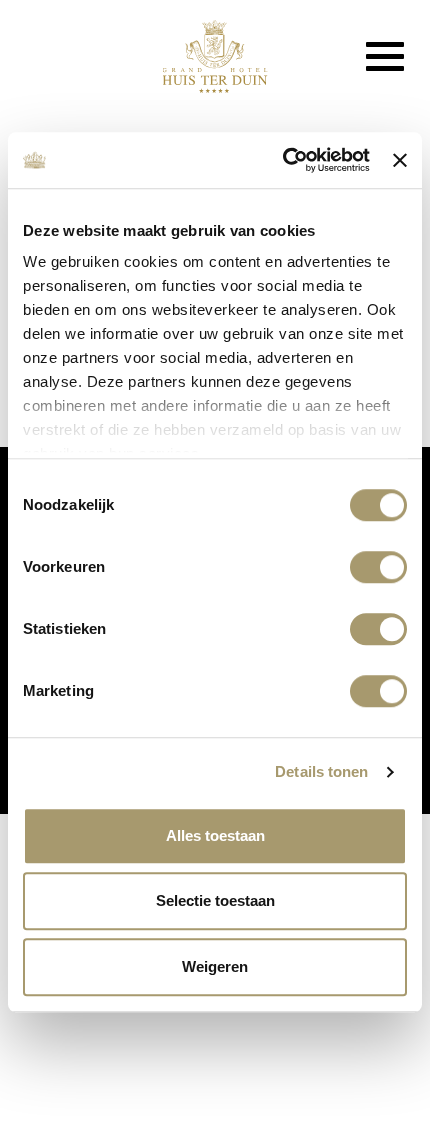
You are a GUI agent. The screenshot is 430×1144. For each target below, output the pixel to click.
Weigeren (215, 966)
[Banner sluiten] (400, 160)
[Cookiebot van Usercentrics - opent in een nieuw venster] (283, 160)
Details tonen (321, 771)
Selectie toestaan (215, 900)
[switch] (378, 567)
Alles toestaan (215, 835)
